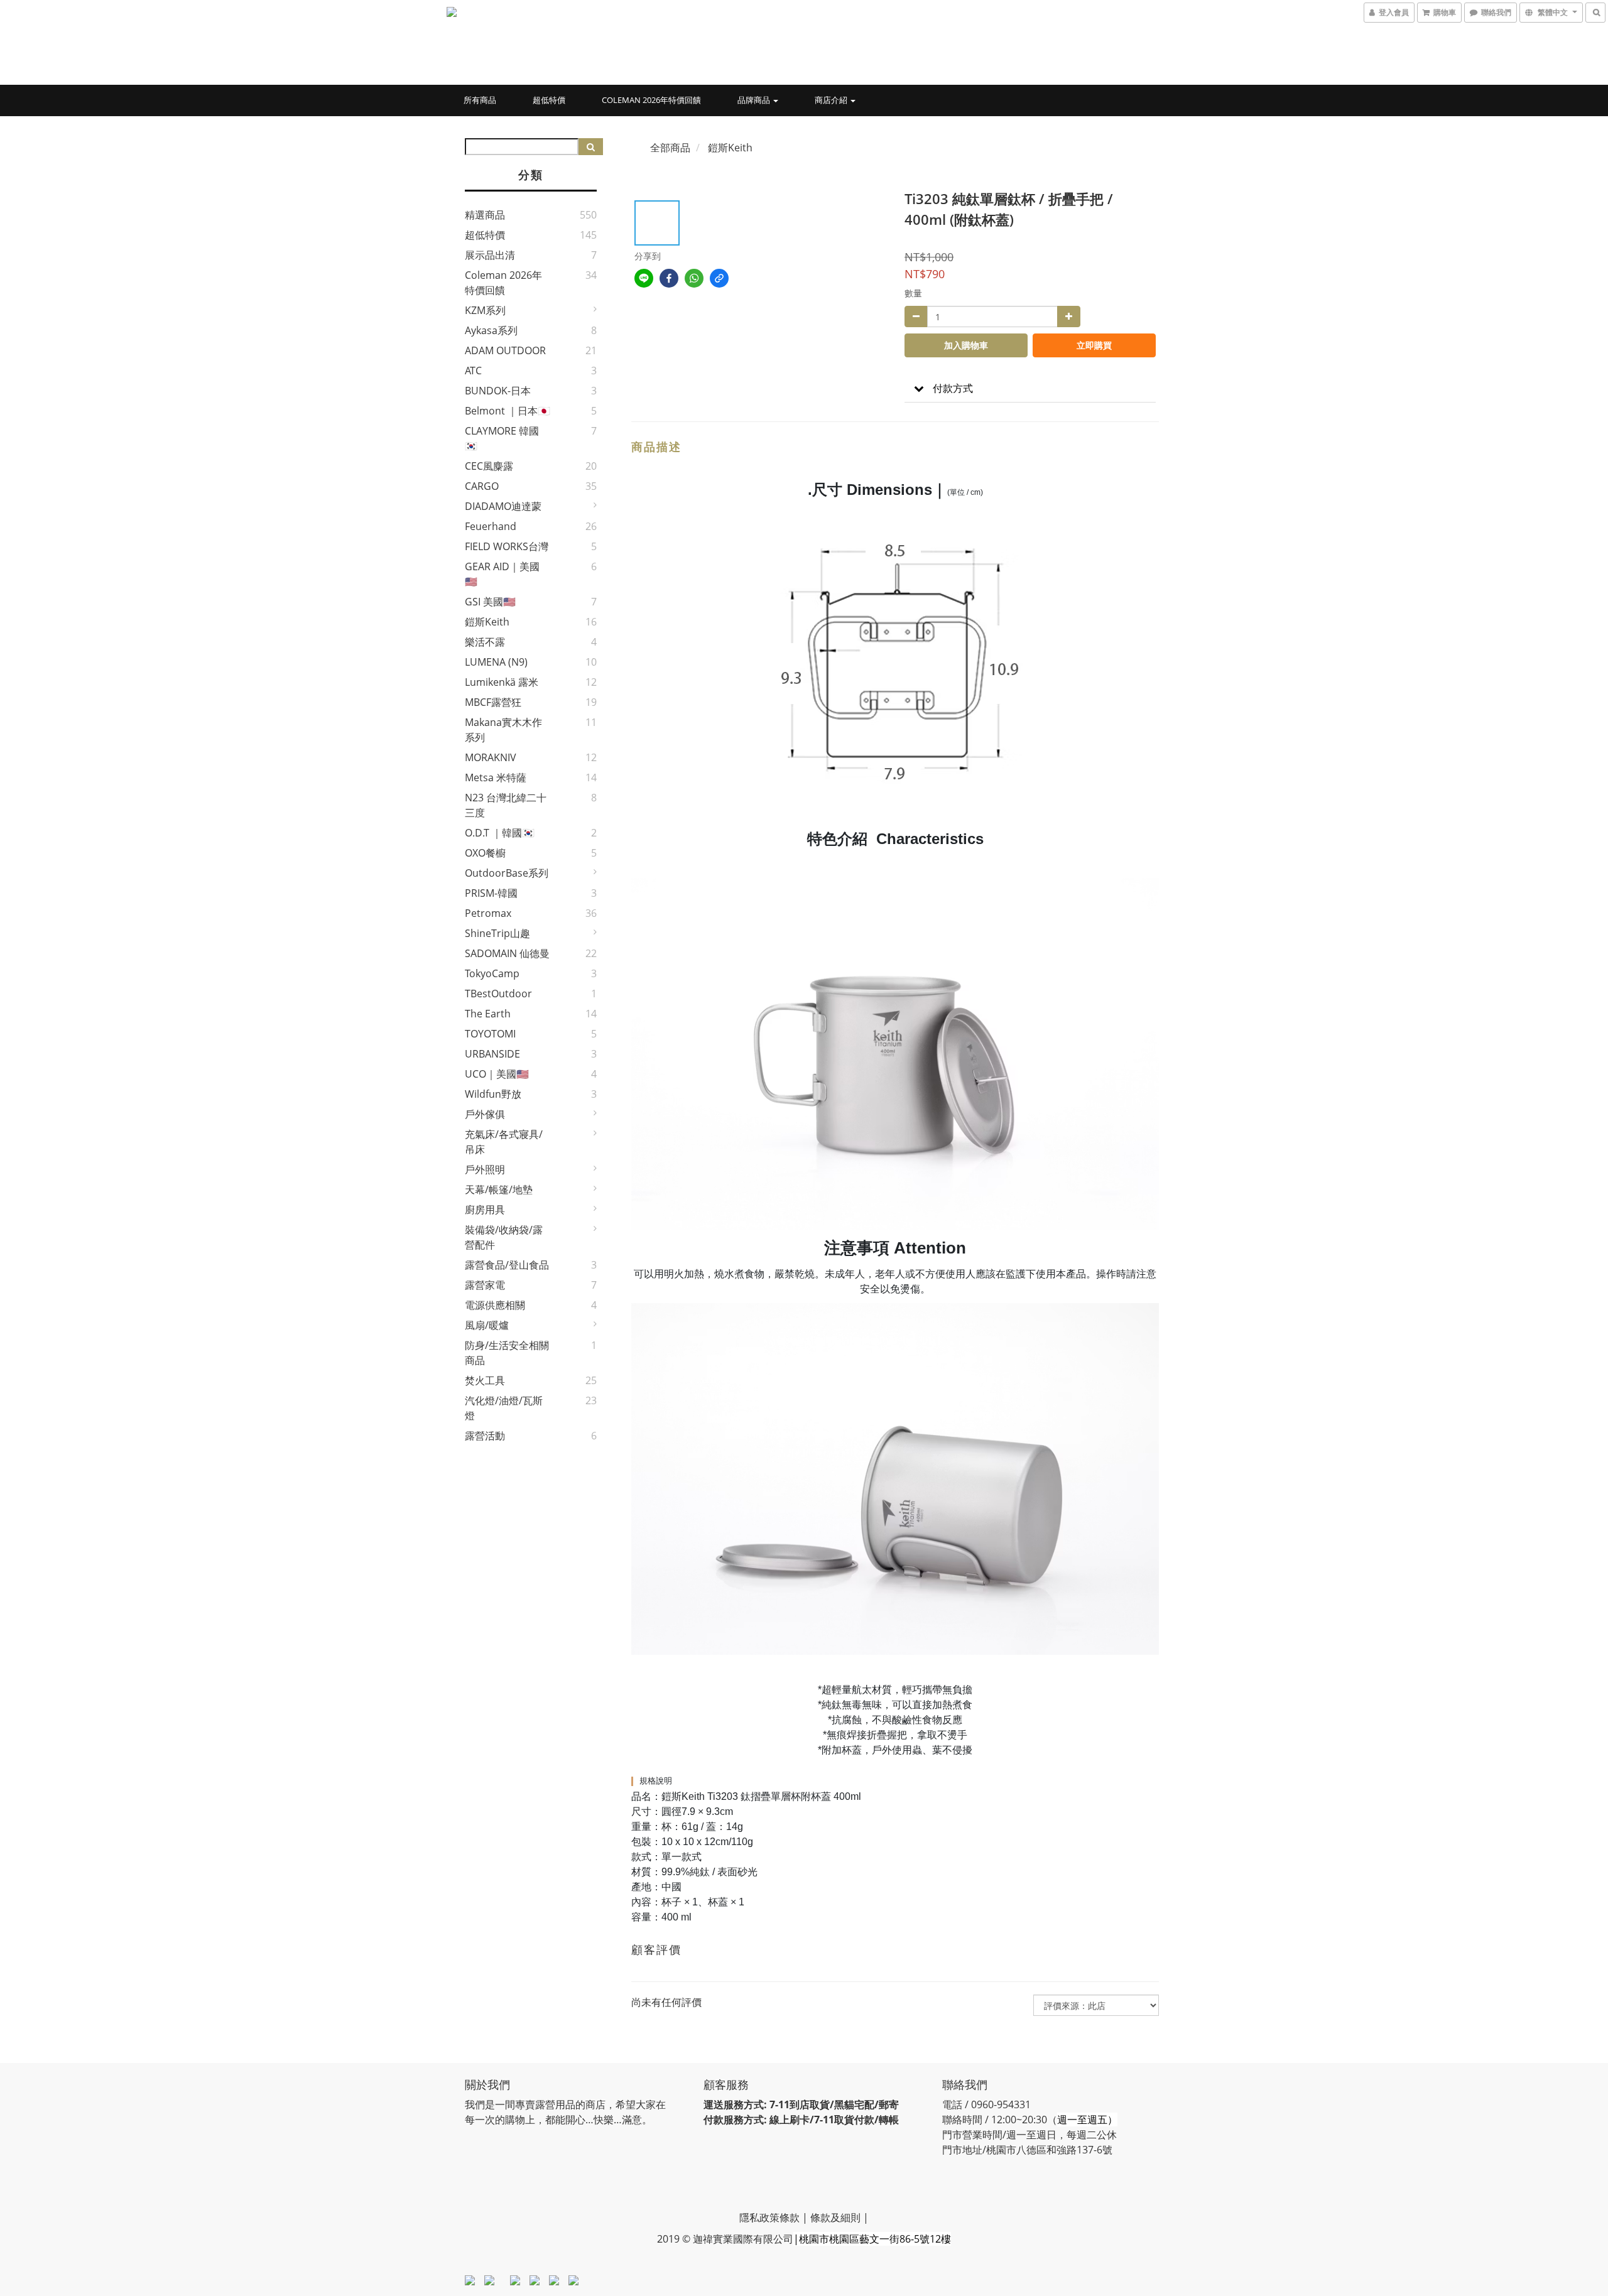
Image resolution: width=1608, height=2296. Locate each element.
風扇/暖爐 (487, 1325)
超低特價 (549, 100)
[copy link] (719, 278)
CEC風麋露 (489, 466)
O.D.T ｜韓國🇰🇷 (500, 833)
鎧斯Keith (487, 622)
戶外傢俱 (485, 1114)
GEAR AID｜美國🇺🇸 (502, 574)
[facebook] (669, 278)
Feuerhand (491, 526)
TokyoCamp (492, 973)
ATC (473, 371)
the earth (488, 1014)
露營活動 (485, 1436)
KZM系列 (485, 310)
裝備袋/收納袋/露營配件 (504, 1237)
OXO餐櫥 (485, 853)
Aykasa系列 (491, 330)
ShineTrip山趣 (497, 933)
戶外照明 (485, 1169)
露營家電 (485, 1285)
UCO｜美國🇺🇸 (497, 1074)
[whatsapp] (694, 278)
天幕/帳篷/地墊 (499, 1189)
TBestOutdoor (498, 994)
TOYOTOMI (490, 1034)
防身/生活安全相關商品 (507, 1353)
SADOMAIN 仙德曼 (507, 953)
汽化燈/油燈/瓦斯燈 (504, 1408)
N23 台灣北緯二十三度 (506, 805)
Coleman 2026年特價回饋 (651, 100)
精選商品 (485, 215)
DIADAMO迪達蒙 (503, 506)
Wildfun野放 (493, 1094)
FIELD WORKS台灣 (507, 546)
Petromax (488, 913)
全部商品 (670, 148)
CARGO (482, 486)
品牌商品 (755, 100)
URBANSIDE (492, 1054)
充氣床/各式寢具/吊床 (504, 1142)
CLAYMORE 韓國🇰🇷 (502, 438)
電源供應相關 (495, 1305)
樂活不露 (485, 642)
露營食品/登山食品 (507, 1265)
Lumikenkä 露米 (502, 682)
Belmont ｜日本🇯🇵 (508, 411)
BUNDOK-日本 (498, 391)
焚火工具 (485, 1380)
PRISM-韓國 (491, 893)
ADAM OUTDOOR (505, 350)
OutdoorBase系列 (507, 873)
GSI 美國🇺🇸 (490, 602)
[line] (644, 278)
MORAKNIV (491, 757)
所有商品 (480, 100)
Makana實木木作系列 (503, 730)
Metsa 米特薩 (496, 777)
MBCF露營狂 (493, 702)
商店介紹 (832, 100)
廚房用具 (485, 1210)
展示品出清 (490, 255)
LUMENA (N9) (496, 662)
